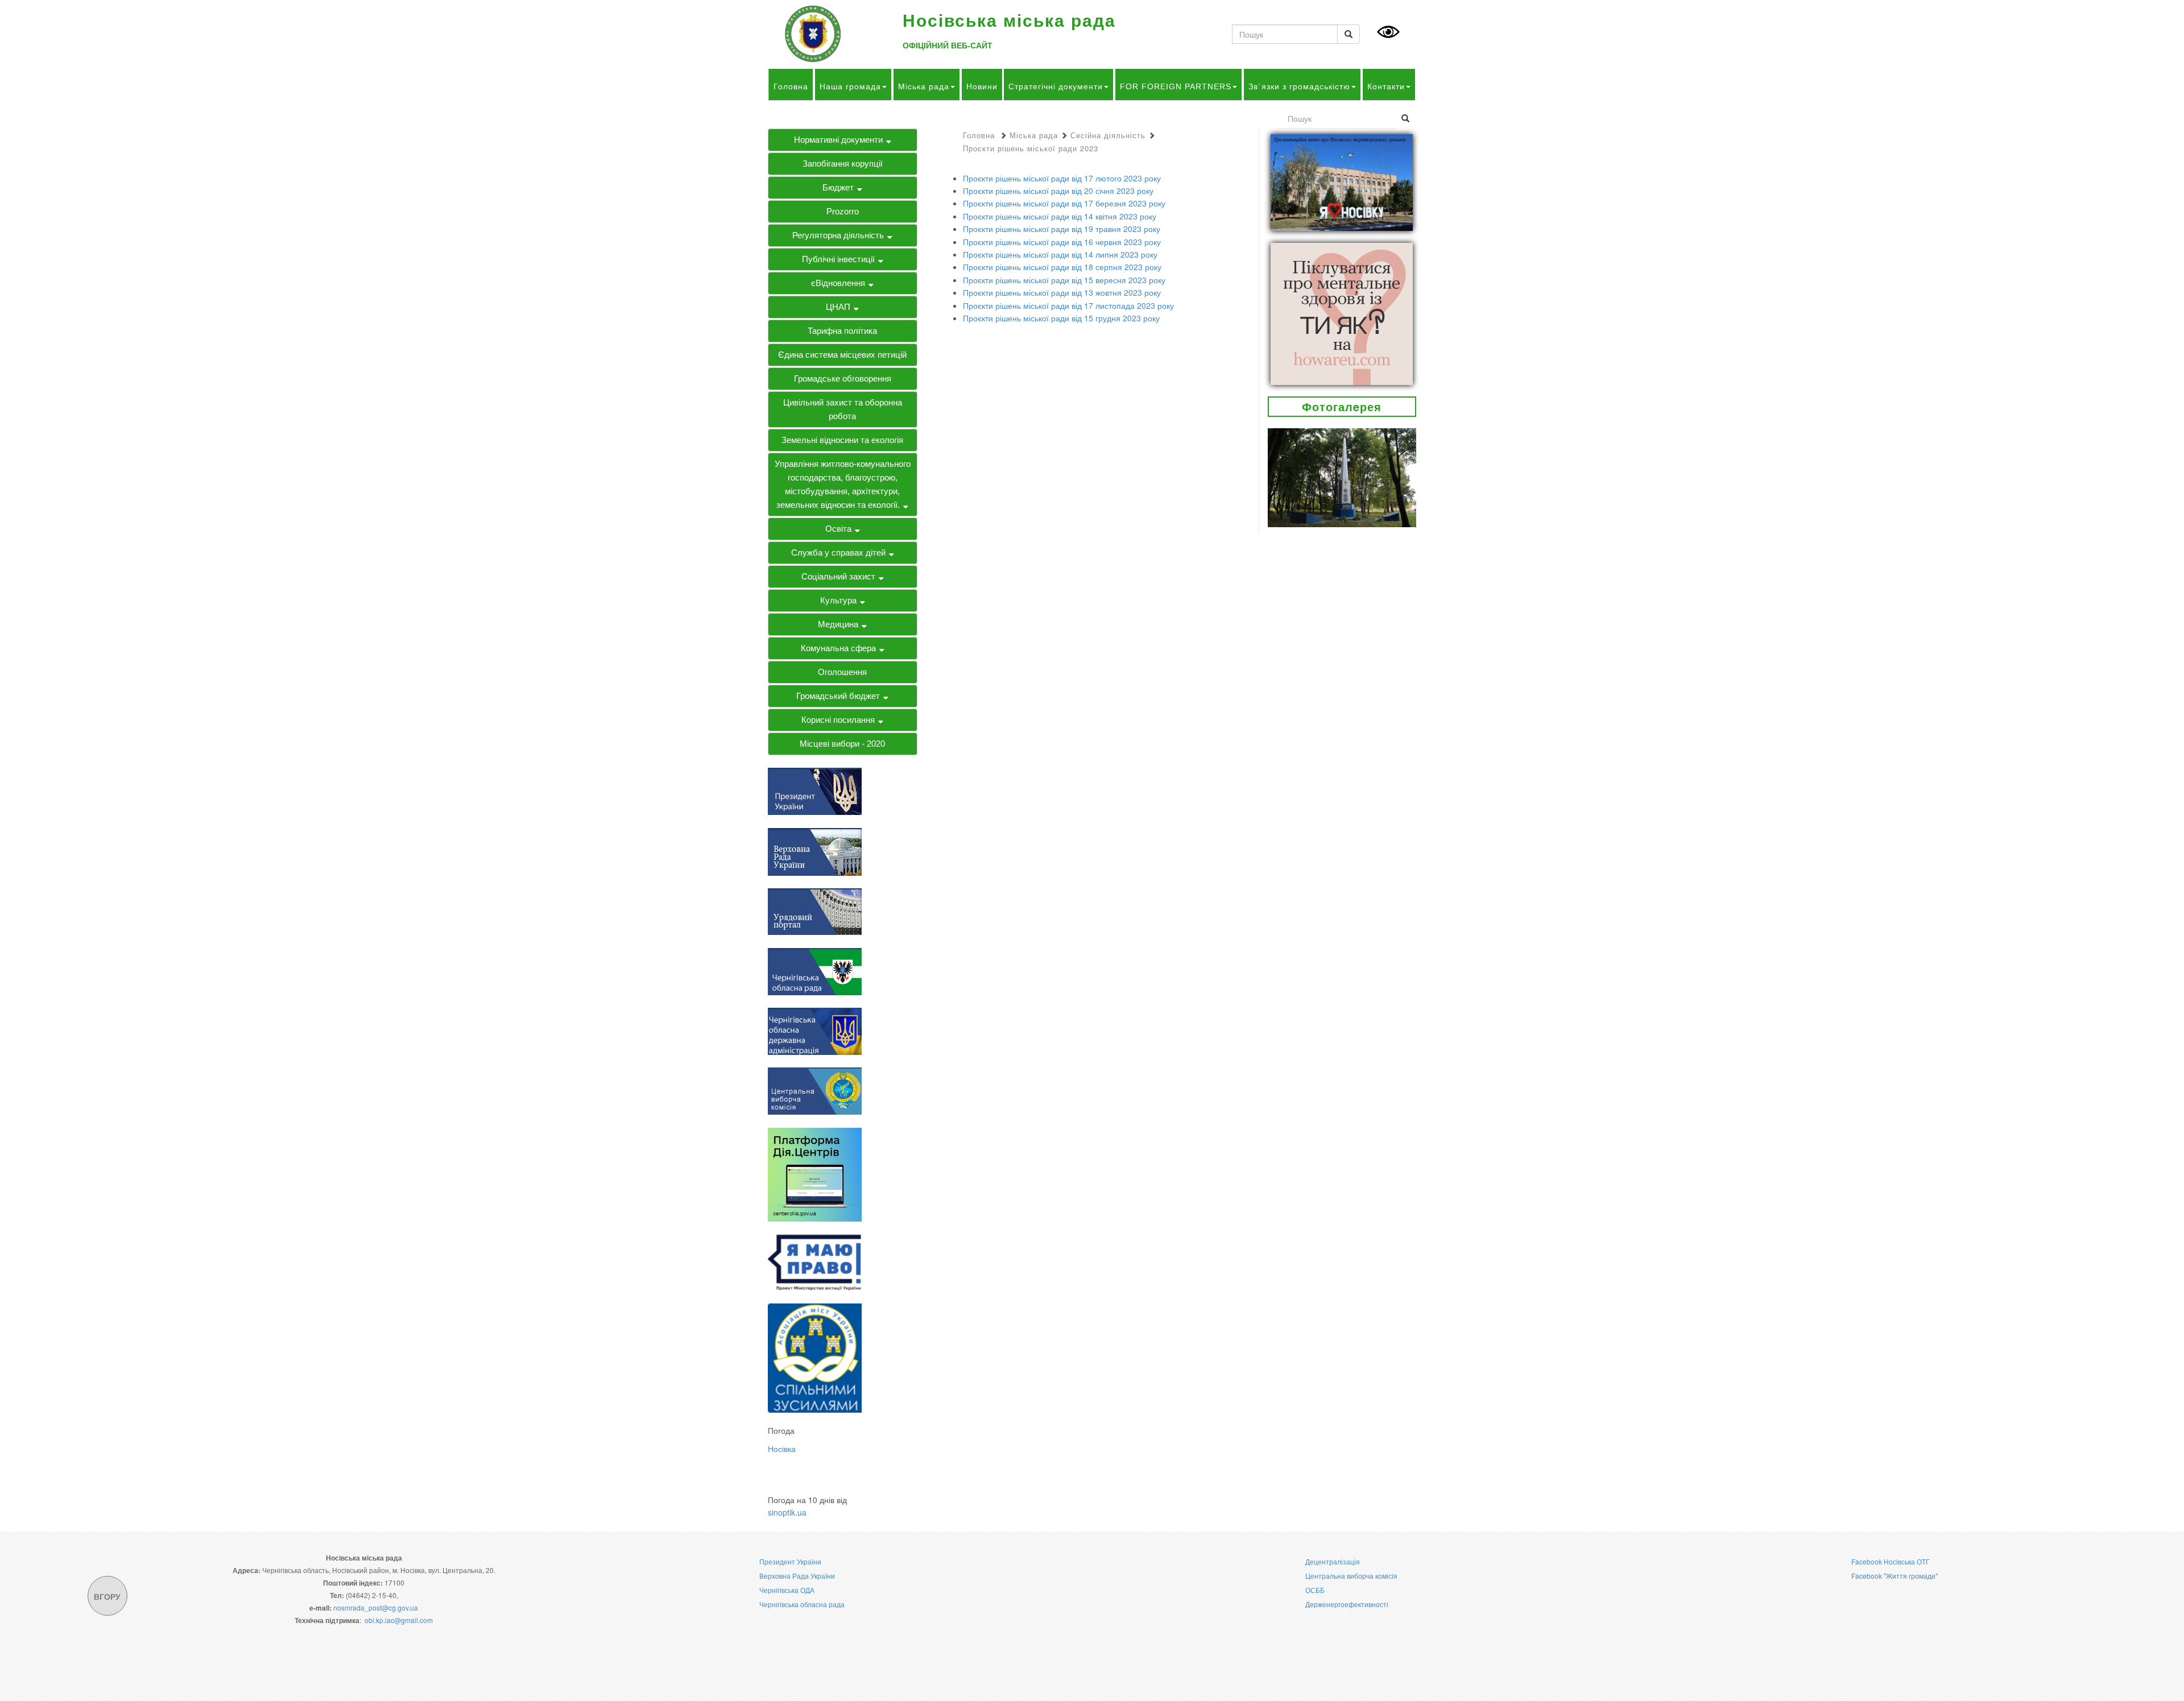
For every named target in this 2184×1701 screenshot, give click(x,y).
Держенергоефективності (1347, 1604)
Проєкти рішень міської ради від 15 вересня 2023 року (1064, 280)
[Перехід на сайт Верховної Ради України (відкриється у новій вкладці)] (815, 850)
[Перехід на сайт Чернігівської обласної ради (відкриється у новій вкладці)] (815, 970)
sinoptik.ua (787, 1512)
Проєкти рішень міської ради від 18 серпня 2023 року (1062, 267)
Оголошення (842, 672)
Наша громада (850, 86)
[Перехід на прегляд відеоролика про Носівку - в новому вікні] (1342, 181)
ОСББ (1315, 1590)
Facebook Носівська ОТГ (1891, 1561)
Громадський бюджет (838, 696)
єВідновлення (838, 283)
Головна (791, 86)
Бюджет (838, 187)
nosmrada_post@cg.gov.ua (376, 1607)
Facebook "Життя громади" (1895, 1576)
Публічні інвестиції (838, 259)
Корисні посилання (838, 720)
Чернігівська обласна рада (802, 1604)
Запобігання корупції (843, 164)
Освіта (838, 529)
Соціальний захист (838, 576)
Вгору (107, 1596)
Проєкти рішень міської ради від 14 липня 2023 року (1060, 254)
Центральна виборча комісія (1351, 1576)
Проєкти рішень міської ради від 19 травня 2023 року (1062, 229)
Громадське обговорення (843, 378)
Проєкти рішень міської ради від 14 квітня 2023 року (1060, 216)
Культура (838, 600)
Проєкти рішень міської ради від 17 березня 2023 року (1064, 203)
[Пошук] (1349, 34)
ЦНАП (838, 307)
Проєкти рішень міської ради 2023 (1031, 148)
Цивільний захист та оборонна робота (843, 409)
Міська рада (924, 86)
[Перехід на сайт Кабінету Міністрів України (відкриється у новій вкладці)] (815, 910)
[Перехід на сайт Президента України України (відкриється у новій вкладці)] (815, 791)
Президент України (790, 1561)
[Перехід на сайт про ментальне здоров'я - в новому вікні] (1342, 312)
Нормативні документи (838, 140)
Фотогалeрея (1342, 406)
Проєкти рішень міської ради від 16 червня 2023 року (1062, 242)
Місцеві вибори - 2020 (842, 744)
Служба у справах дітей (838, 552)
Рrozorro (843, 211)
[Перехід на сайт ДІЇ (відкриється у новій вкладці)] (815, 1173)
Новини (982, 86)
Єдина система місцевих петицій (842, 355)
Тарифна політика (842, 331)
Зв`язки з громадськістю (1299, 86)
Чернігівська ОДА (787, 1590)
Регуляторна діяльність (838, 235)
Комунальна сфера (838, 648)
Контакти (1386, 86)
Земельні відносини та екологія (842, 440)
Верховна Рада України (797, 1576)
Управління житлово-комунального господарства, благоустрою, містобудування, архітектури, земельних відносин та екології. (843, 484)
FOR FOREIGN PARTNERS (1176, 86)
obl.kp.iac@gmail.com (399, 1620)
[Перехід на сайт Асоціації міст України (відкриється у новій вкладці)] (815, 1357)
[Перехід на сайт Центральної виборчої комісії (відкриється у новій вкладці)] (815, 1090)
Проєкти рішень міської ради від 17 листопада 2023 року (1068, 305)
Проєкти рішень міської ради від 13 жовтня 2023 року (1062, 292)
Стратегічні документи (1056, 86)
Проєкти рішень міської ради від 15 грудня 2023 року (1061, 318)
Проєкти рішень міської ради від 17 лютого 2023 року (1062, 178)
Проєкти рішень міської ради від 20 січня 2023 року (1058, 191)
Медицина (838, 624)
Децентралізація (1333, 1561)
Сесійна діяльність (1108, 135)
